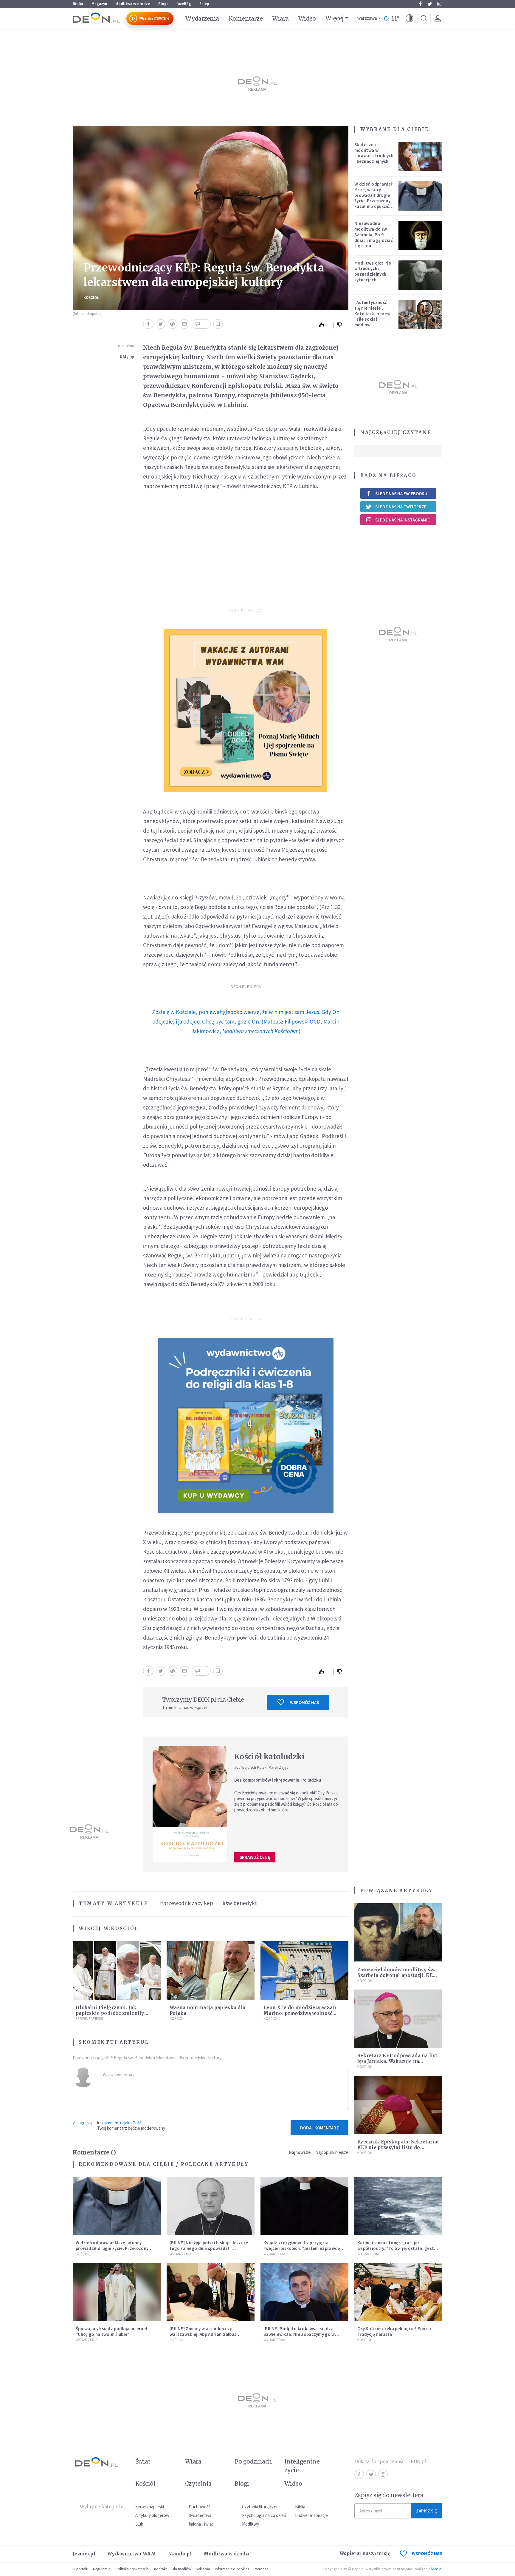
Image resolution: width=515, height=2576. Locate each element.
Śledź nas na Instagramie (402, 520)
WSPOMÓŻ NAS (427, 2553)
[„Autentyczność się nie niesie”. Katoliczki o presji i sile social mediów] (421, 314)
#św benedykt (240, 1903)
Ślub (139, 2524)
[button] (409, 18)
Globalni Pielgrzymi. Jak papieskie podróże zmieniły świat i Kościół (110, 2013)
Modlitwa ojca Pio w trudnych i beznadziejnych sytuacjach (373, 271)
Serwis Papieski (89, 2019)
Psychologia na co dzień (264, 2515)
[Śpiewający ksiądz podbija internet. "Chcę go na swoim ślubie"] (117, 2292)
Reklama (203, 2569)
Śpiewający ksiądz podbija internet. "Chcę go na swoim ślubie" (113, 2331)
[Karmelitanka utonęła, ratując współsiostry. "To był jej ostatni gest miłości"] (398, 2206)
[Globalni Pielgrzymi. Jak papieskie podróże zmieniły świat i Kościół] (117, 1971)
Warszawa (367, 18)
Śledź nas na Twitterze (401, 507)
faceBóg (184, 4)
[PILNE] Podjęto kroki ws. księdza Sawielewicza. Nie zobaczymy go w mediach (299, 2334)
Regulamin (102, 2569)
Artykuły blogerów (152, 2515)
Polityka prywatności (132, 2569)
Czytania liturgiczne (260, 2507)
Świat (143, 2461)
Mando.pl (180, 2554)
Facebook (420, 4)
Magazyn (99, 4)
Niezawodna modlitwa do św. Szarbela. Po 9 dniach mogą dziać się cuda (374, 234)
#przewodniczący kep (187, 1903)
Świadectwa (200, 2515)
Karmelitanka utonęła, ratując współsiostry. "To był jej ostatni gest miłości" (396, 2248)
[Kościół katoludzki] (190, 1804)
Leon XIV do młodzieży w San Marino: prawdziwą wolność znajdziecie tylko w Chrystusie (301, 2013)
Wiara (280, 18)
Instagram (439, 4)
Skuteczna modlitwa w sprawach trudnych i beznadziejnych (374, 153)
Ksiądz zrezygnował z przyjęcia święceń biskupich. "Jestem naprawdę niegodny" (302, 2248)
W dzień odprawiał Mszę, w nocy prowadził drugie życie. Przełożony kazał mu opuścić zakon (373, 198)
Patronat (261, 2569)
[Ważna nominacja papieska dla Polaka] (211, 1971)
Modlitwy (250, 2524)
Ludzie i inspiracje (311, 2515)
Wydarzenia (202, 18)
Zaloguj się (83, 2123)
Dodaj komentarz (319, 2128)
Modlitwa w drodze (133, 4)
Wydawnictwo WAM (132, 2554)
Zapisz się (426, 2511)
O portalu (80, 2569)
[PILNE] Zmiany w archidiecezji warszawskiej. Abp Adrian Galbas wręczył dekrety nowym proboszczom (209, 2334)
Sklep (204, 4)
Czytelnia (198, 2484)
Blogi (163, 4)
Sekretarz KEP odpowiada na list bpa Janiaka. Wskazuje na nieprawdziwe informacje (397, 2061)
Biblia (78, 4)
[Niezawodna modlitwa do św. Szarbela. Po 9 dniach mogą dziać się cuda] (421, 235)
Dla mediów (181, 2569)
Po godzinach (253, 2461)
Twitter (430, 4)
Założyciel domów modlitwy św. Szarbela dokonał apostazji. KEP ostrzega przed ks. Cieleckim (397, 1975)
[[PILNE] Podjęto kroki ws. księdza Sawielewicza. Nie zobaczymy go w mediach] (304, 2292)
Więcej (335, 18)
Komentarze (246, 18)
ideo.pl (437, 2569)
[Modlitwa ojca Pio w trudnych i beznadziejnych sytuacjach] (421, 275)
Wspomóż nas (304, 1702)
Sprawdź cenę (255, 1857)
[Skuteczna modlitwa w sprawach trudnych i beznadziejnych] (421, 157)
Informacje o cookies (232, 2569)
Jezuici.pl (84, 2554)
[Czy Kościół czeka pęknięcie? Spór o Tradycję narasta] (398, 2292)
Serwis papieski (150, 2507)
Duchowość (200, 2507)
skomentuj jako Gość (123, 2123)
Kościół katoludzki (269, 1757)
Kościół (91, 298)
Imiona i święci (202, 2524)
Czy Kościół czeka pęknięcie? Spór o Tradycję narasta (394, 2331)
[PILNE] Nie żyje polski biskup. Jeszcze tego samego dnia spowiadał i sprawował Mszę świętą (209, 2248)
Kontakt (160, 2569)
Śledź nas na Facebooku (401, 494)
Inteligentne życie (302, 2466)
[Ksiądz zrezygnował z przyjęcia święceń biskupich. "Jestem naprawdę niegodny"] (304, 2206)
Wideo (307, 18)
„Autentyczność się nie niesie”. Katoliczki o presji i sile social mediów (373, 314)
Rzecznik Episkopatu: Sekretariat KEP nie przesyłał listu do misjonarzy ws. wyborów (398, 2147)
